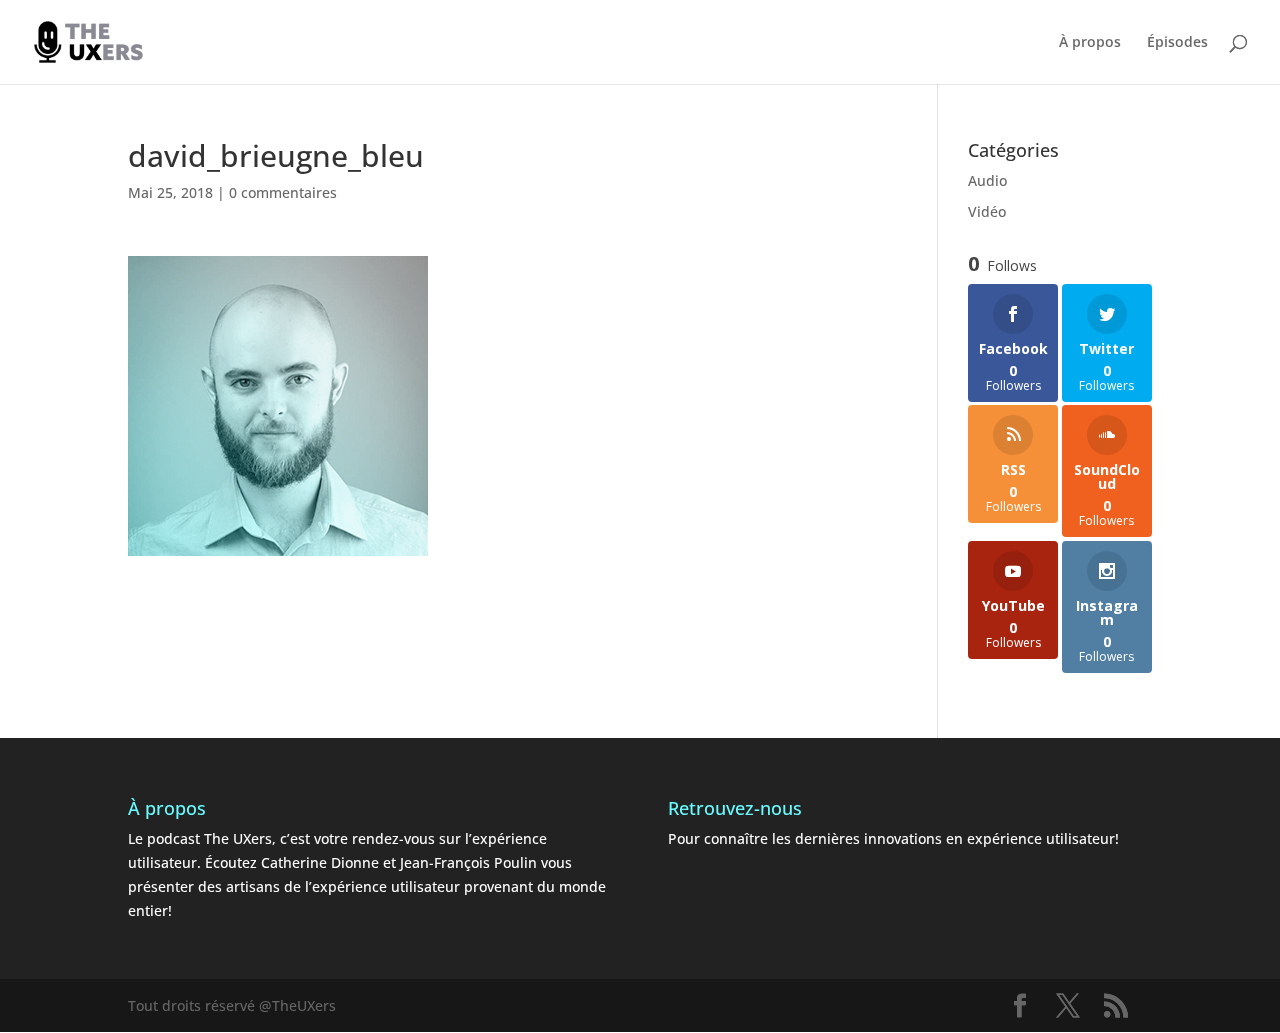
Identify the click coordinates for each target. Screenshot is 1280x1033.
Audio (987, 180)
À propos (1090, 43)
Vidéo (987, 211)
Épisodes (1177, 43)
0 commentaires (283, 192)
